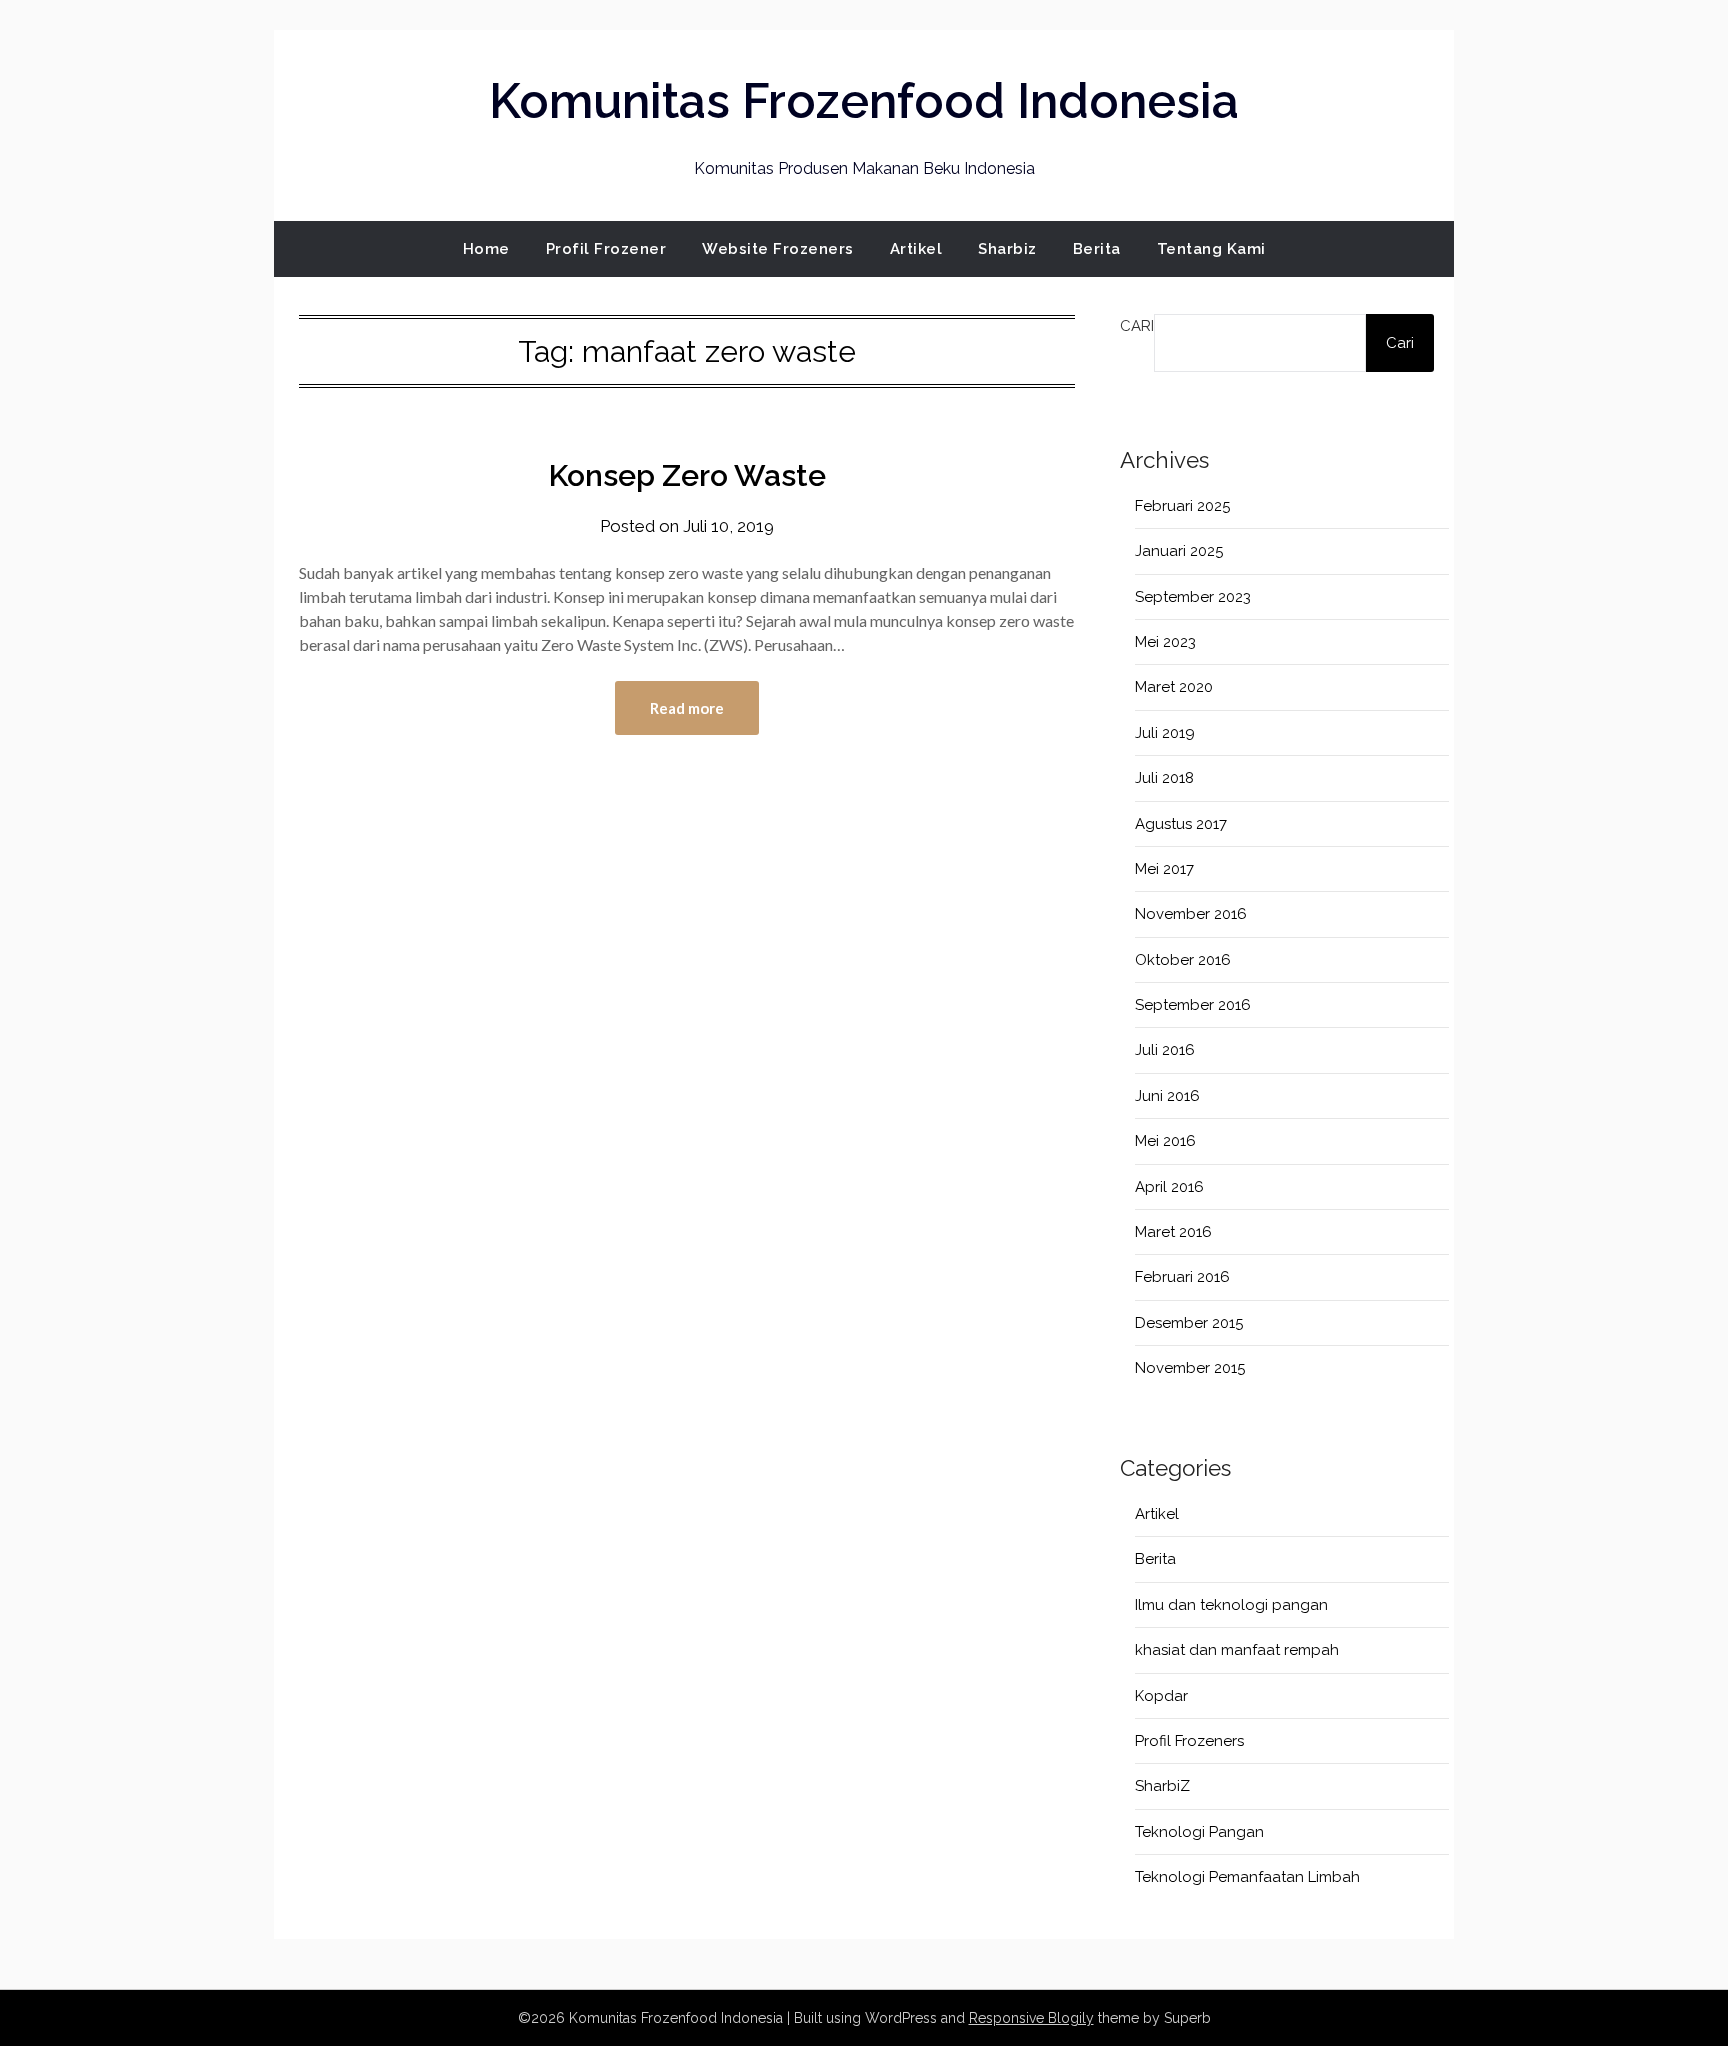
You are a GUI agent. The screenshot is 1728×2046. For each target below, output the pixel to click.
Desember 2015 (1189, 1323)
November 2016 (1191, 914)
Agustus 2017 (1181, 824)
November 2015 (1190, 1368)
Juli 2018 (1164, 778)
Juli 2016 (1165, 1050)
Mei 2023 (1165, 642)
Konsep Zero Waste (687, 475)
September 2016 (1193, 1005)
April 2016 (1169, 1187)
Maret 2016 (1173, 1232)
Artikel (916, 249)
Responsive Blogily (1031, 2018)
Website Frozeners (778, 249)
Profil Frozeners (1189, 1741)
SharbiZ (1162, 1786)
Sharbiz (1007, 249)
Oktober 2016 (1183, 960)
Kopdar (1161, 1696)
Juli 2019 (1165, 733)
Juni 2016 (1167, 1096)
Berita (1097, 249)
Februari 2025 (1182, 506)
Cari (1137, 326)
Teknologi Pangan (1199, 1832)
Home (486, 249)
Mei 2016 (1165, 1141)
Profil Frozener (606, 249)
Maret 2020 (1174, 687)
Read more (687, 708)
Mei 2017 (1164, 869)
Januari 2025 (1179, 551)
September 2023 (1193, 597)
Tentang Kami (1211, 249)
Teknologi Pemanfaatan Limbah (1247, 1877)
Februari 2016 (1182, 1277)
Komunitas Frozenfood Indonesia (864, 101)
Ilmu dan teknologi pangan (1231, 1605)
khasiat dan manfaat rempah (1237, 1650)
